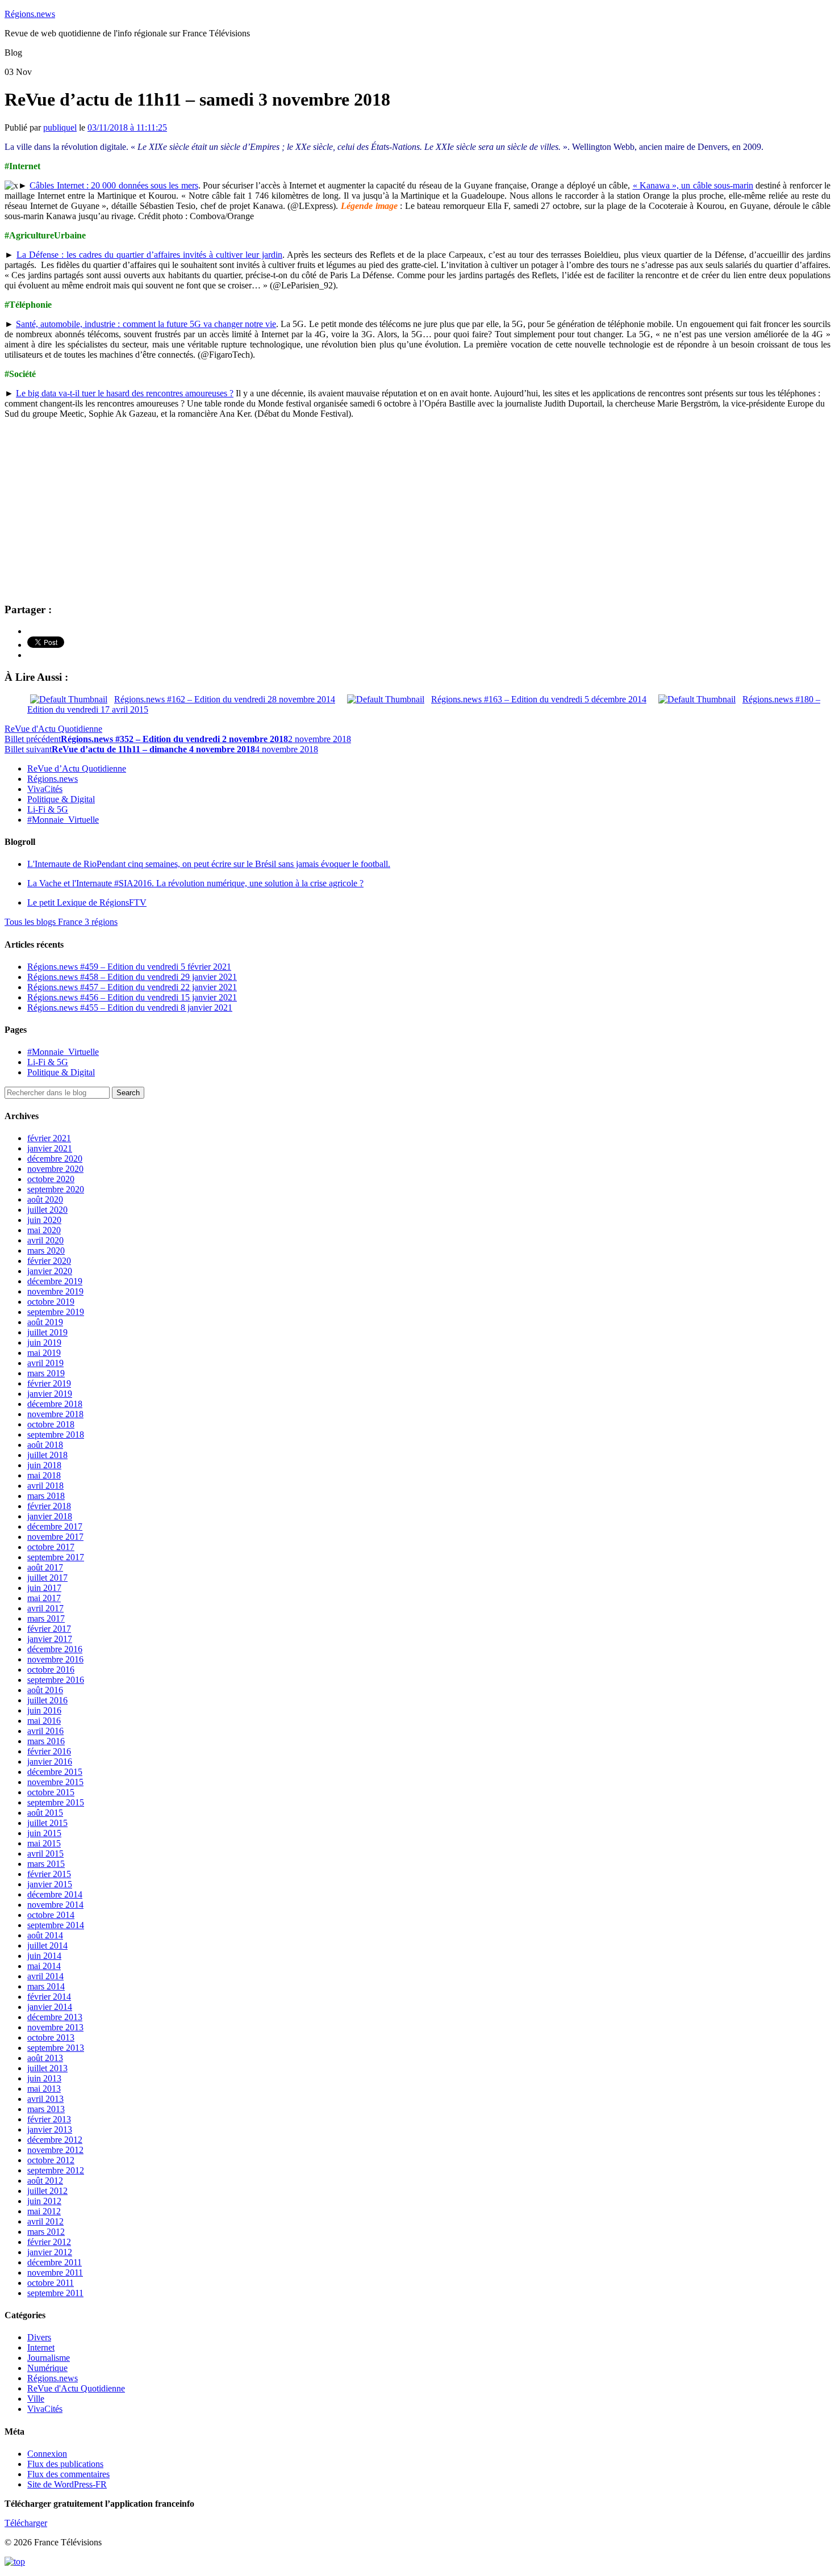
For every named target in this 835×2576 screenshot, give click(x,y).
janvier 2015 (50, 1884)
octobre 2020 (51, 1179)
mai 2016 (44, 1721)
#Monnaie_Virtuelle (63, 820)
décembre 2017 (55, 1526)
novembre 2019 (55, 1291)
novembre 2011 (55, 2273)
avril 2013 (45, 2099)
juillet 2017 (47, 1578)
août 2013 (45, 2058)
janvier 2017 (50, 1639)
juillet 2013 (47, 2068)
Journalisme (49, 2358)
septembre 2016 (56, 1680)
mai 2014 (44, 1966)
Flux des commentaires (68, 2474)
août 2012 (45, 2181)
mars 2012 (46, 2232)
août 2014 (45, 1935)
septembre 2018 (56, 1434)
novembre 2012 (55, 2150)
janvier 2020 (50, 1271)
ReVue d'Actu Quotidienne (53, 729)
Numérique (47, 2368)
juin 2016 (44, 1710)
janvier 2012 (50, 2252)
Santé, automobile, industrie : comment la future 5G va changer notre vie (146, 324)
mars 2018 (46, 1496)
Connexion (47, 2454)
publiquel (60, 127)
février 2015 (49, 1874)
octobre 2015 (51, 1792)
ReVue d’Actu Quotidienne (77, 768)
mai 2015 (44, 1843)
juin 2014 (44, 1956)
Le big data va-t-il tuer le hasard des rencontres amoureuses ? (125, 393)
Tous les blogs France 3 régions (61, 922)
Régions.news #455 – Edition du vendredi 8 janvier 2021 (130, 1008)
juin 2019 (44, 1343)
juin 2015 (44, 1833)
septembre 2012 (56, 2170)
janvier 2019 (50, 1394)
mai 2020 (44, 1230)
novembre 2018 (55, 1414)
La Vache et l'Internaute (195, 883)
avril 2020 (45, 1240)
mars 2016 (46, 1741)
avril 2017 (45, 1608)
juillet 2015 (47, 1823)
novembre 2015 (55, 1782)
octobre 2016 (51, 1670)
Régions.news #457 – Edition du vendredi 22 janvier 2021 (132, 987)
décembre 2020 (55, 1159)
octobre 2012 (51, 2160)
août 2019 (45, 1322)
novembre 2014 (55, 1905)
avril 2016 (45, 1731)
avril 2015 (45, 1854)
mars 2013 (46, 2109)
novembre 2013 (55, 2027)
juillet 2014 (47, 1945)
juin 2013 (44, 2078)
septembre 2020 (56, 1189)
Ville (36, 2399)
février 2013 (49, 2119)
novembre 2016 (55, 1659)
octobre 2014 (51, 1915)
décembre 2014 (55, 1894)
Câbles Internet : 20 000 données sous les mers (114, 185)
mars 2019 (46, 1373)
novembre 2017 (55, 1537)
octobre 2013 (51, 2037)
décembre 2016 (55, 1649)
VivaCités (45, 789)
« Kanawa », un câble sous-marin (693, 185)
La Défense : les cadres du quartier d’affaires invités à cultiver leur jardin (149, 255)
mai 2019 (44, 1353)
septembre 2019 (56, 1312)
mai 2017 (44, 1598)
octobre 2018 (51, 1424)
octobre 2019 (51, 1302)
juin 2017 (44, 1588)
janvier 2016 (50, 1762)
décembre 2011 (55, 2262)
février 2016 (49, 1751)
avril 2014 (45, 1976)
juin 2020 (44, 1220)
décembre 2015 (55, 1772)
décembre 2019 (55, 1281)
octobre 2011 (51, 2283)
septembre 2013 (56, 2048)
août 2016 (45, 1690)
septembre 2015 (56, 1802)
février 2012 (49, 2242)
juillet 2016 (47, 1700)
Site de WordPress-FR (67, 2484)
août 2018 (45, 1445)
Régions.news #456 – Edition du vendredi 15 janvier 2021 (132, 997)
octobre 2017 (51, 1547)
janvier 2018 (50, 1516)
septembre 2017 (56, 1557)
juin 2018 (44, 1465)
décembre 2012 (55, 2140)
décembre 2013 (55, 2017)
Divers (39, 2337)
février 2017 (49, 1629)
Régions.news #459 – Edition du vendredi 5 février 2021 (129, 967)
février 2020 (49, 1261)
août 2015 (45, 1813)
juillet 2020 (47, 1210)
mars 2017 (46, 1618)
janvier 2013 (50, 2129)
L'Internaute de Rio (209, 864)
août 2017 (45, 1567)
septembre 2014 (56, 1925)
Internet (41, 2347)
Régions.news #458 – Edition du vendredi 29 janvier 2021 (132, 977)
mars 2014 (46, 1986)
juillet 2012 (47, 2191)
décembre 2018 (55, 1404)
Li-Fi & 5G (48, 809)
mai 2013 (44, 2089)
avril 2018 (45, 1486)
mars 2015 (46, 1864)
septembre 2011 (55, 2293)
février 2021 (49, 1138)
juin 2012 (44, 2201)
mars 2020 (46, 1251)
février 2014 (49, 1997)
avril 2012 (45, 2221)
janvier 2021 (50, 1148)
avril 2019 (45, 1363)
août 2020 (45, 1199)
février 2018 (49, 1506)
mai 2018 (44, 1475)
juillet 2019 (47, 1332)
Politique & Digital (61, 799)
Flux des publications (65, 2464)
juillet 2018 (47, 1455)
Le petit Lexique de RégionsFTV (87, 902)
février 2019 (49, 1383)
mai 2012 (44, 2211)
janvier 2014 (50, 2007)
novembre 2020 (55, 1169)
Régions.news (30, 14)
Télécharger (26, 2523)
